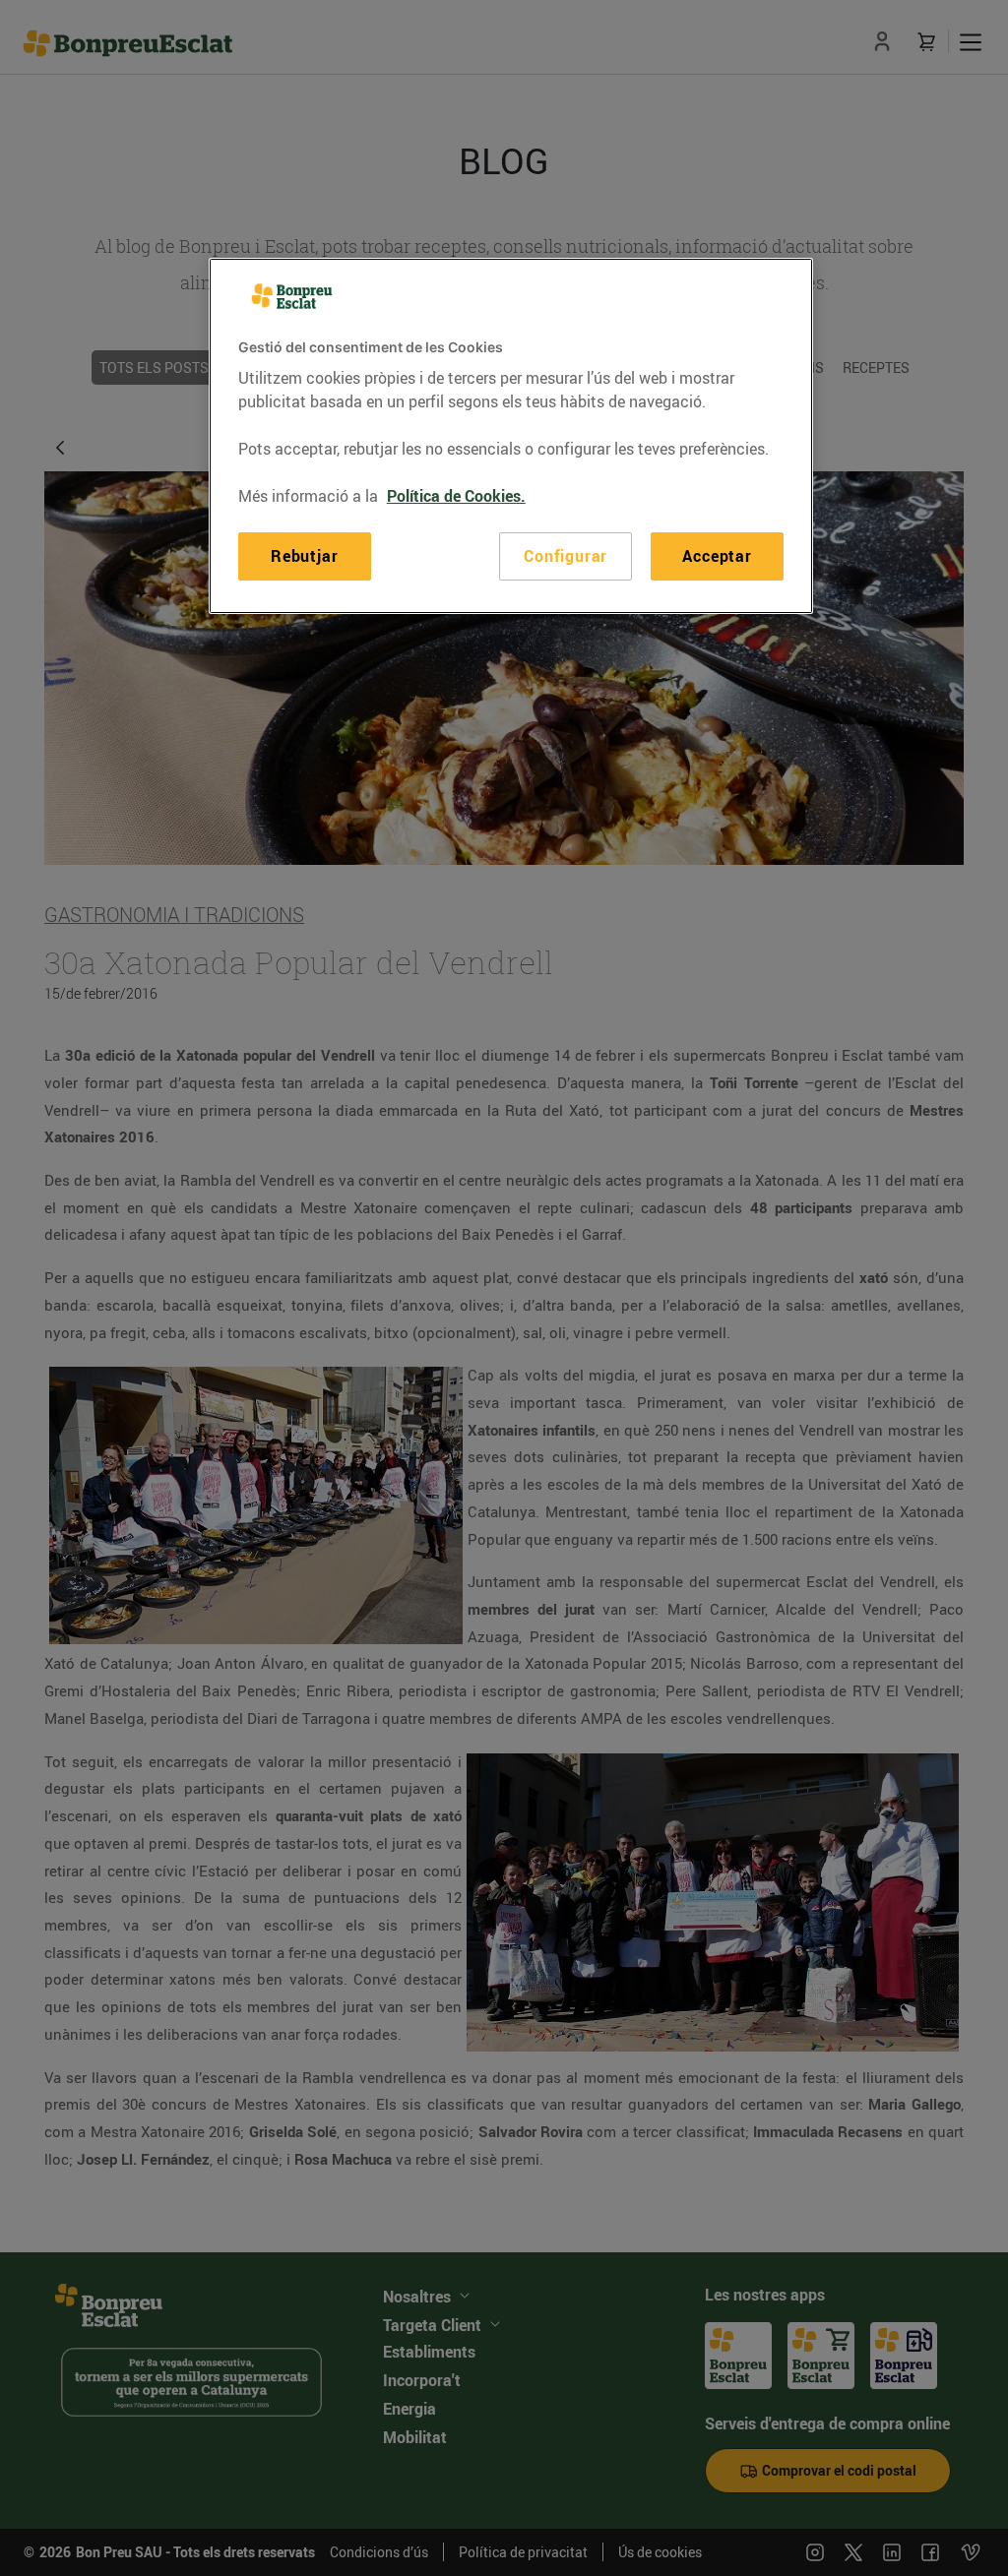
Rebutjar (304, 556)
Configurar (566, 556)
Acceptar (717, 556)
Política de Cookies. (456, 496)
